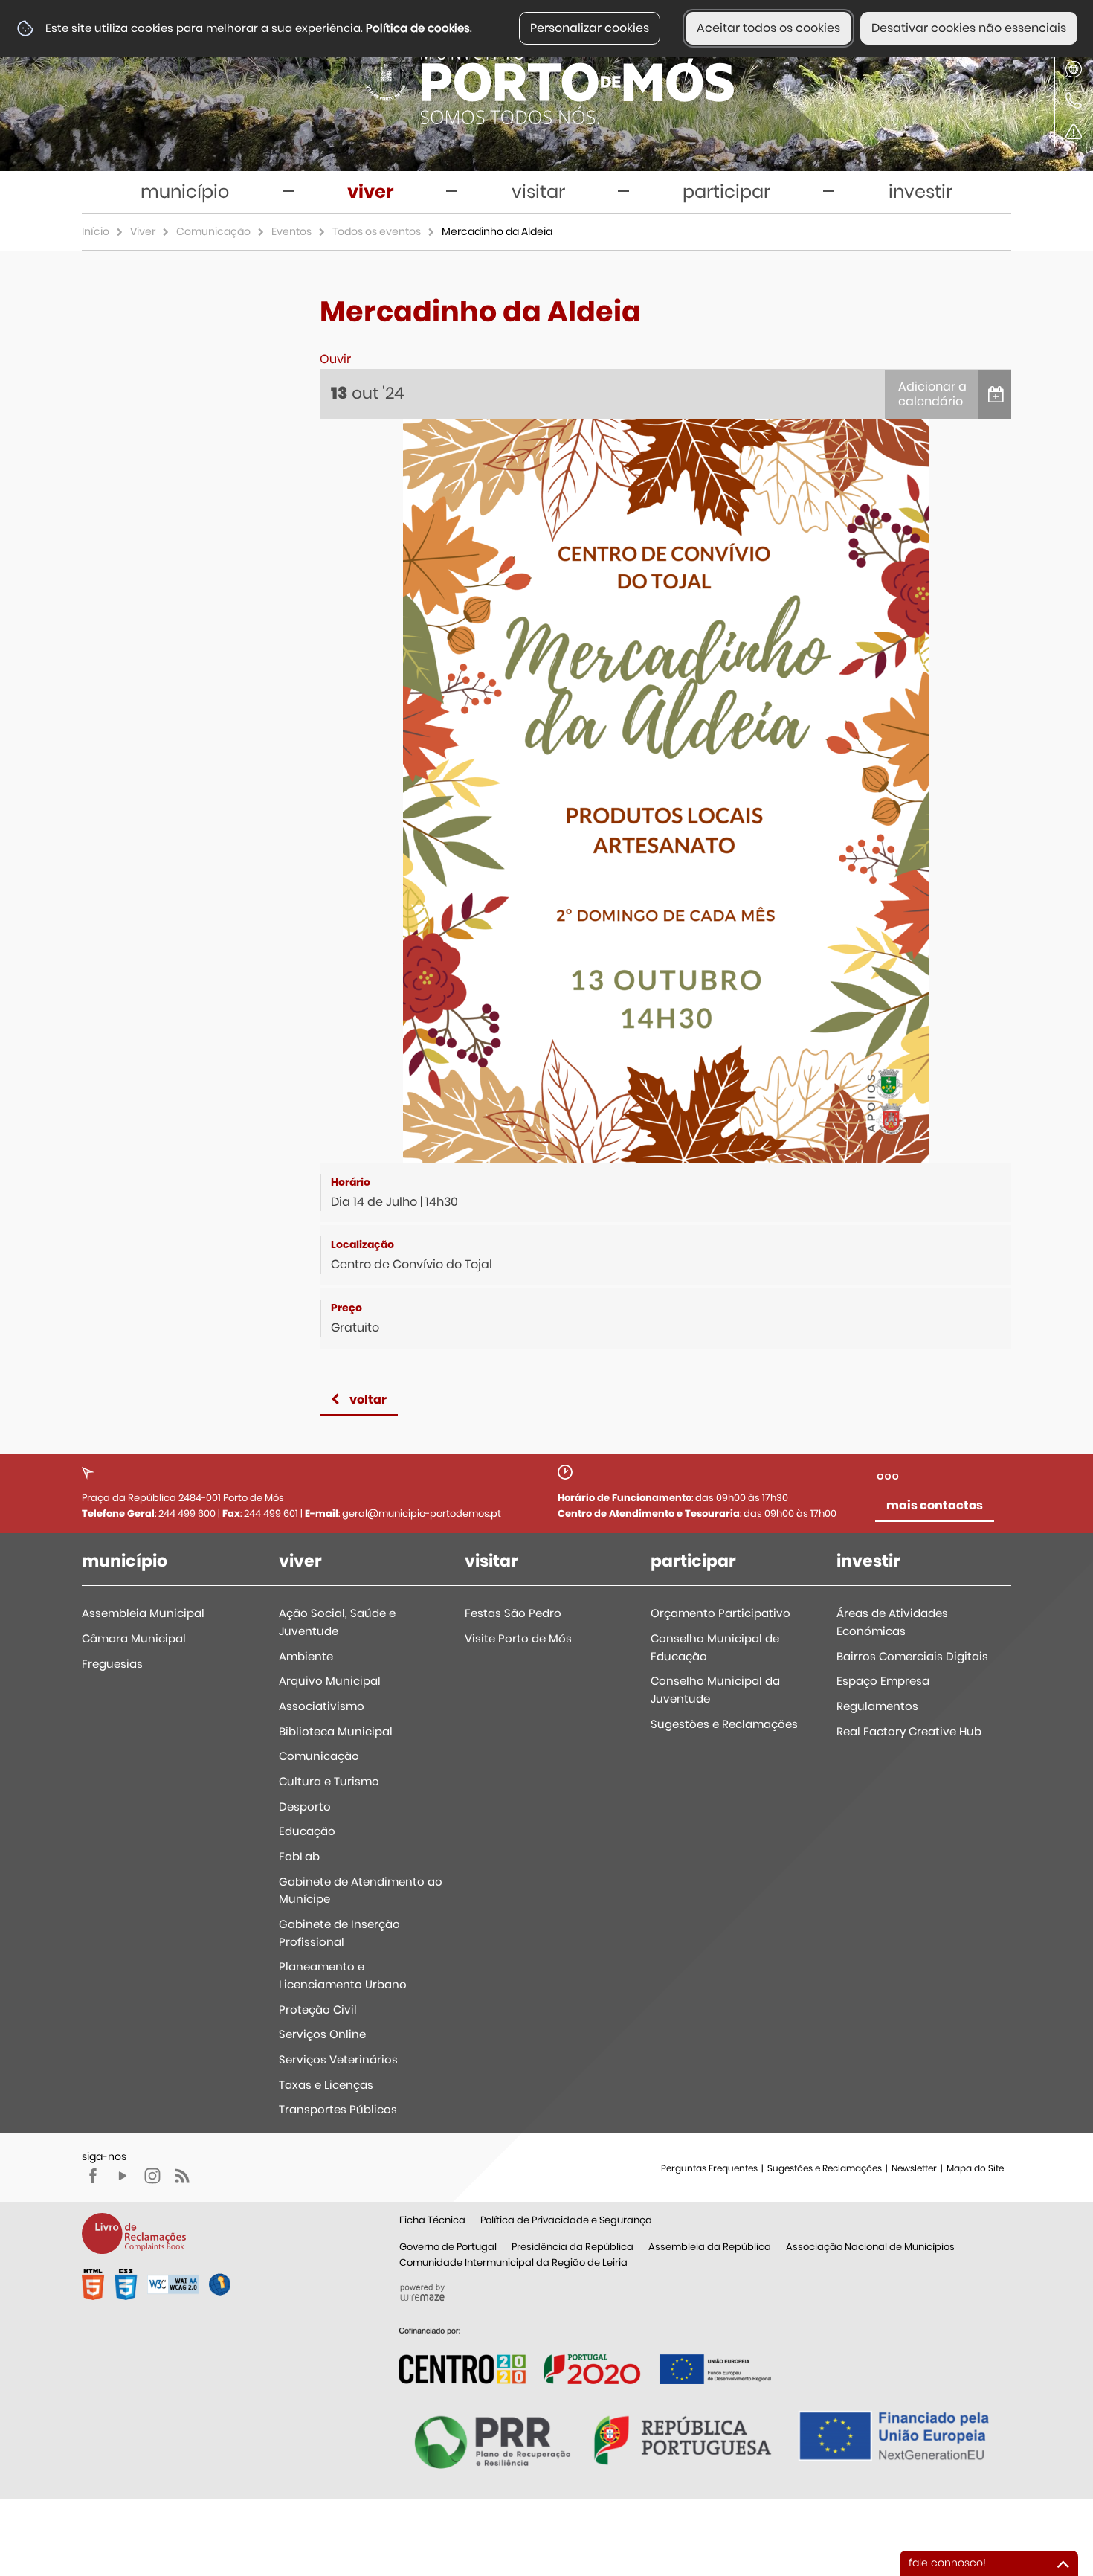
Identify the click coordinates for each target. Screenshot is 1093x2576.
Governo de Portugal (448, 2247)
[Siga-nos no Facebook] (93, 2176)
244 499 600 (187, 1513)
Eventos (291, 231)
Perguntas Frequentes (709, 2168)
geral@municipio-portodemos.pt (422, 1513)
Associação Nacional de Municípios (870, 2247)
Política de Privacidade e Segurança (566, 2220)
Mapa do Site (975, 2168)
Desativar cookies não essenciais (969, 28)
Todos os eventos (377, 231)
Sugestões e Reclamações (825, 2168)
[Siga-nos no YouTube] (123, 2176)
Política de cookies (418, 28)
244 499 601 (271, 1513)
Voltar (368, 1400)
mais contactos (935, 1505)
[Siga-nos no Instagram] (152, 2176)
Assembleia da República (710, 2247)
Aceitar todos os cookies (768, 28)
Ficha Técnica (432, 2220)
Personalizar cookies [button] (590, 28)
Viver (143, 231)
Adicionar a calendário (932, 394)
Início (96, 231)
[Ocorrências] (1074, 132)
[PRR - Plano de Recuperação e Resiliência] (585, 2355)
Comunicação (213, 231)
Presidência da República (573, 2247)
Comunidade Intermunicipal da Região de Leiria (513, 2262)
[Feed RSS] (182, 2176)
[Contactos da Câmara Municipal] (1074, 100)
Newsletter (914, 2168)
